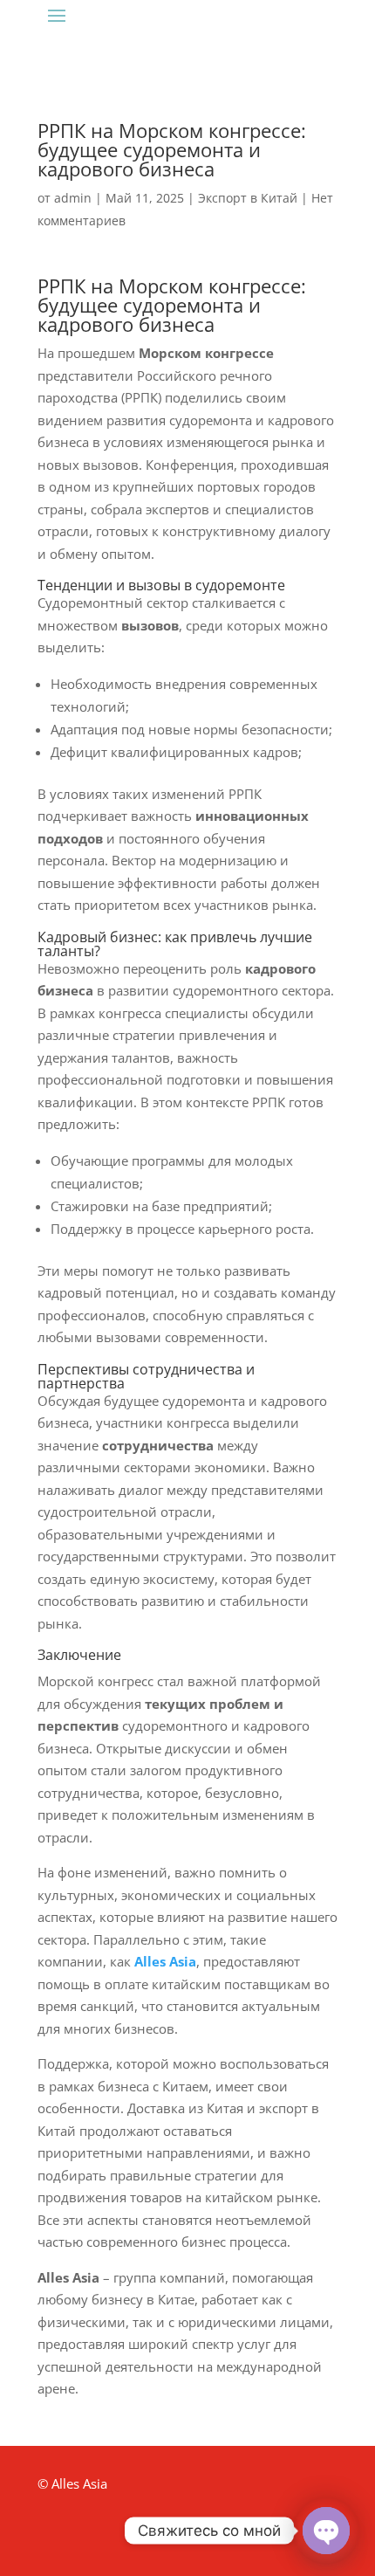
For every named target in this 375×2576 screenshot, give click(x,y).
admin (73, 198)
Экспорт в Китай (248, 198)
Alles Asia (165, 1961)
